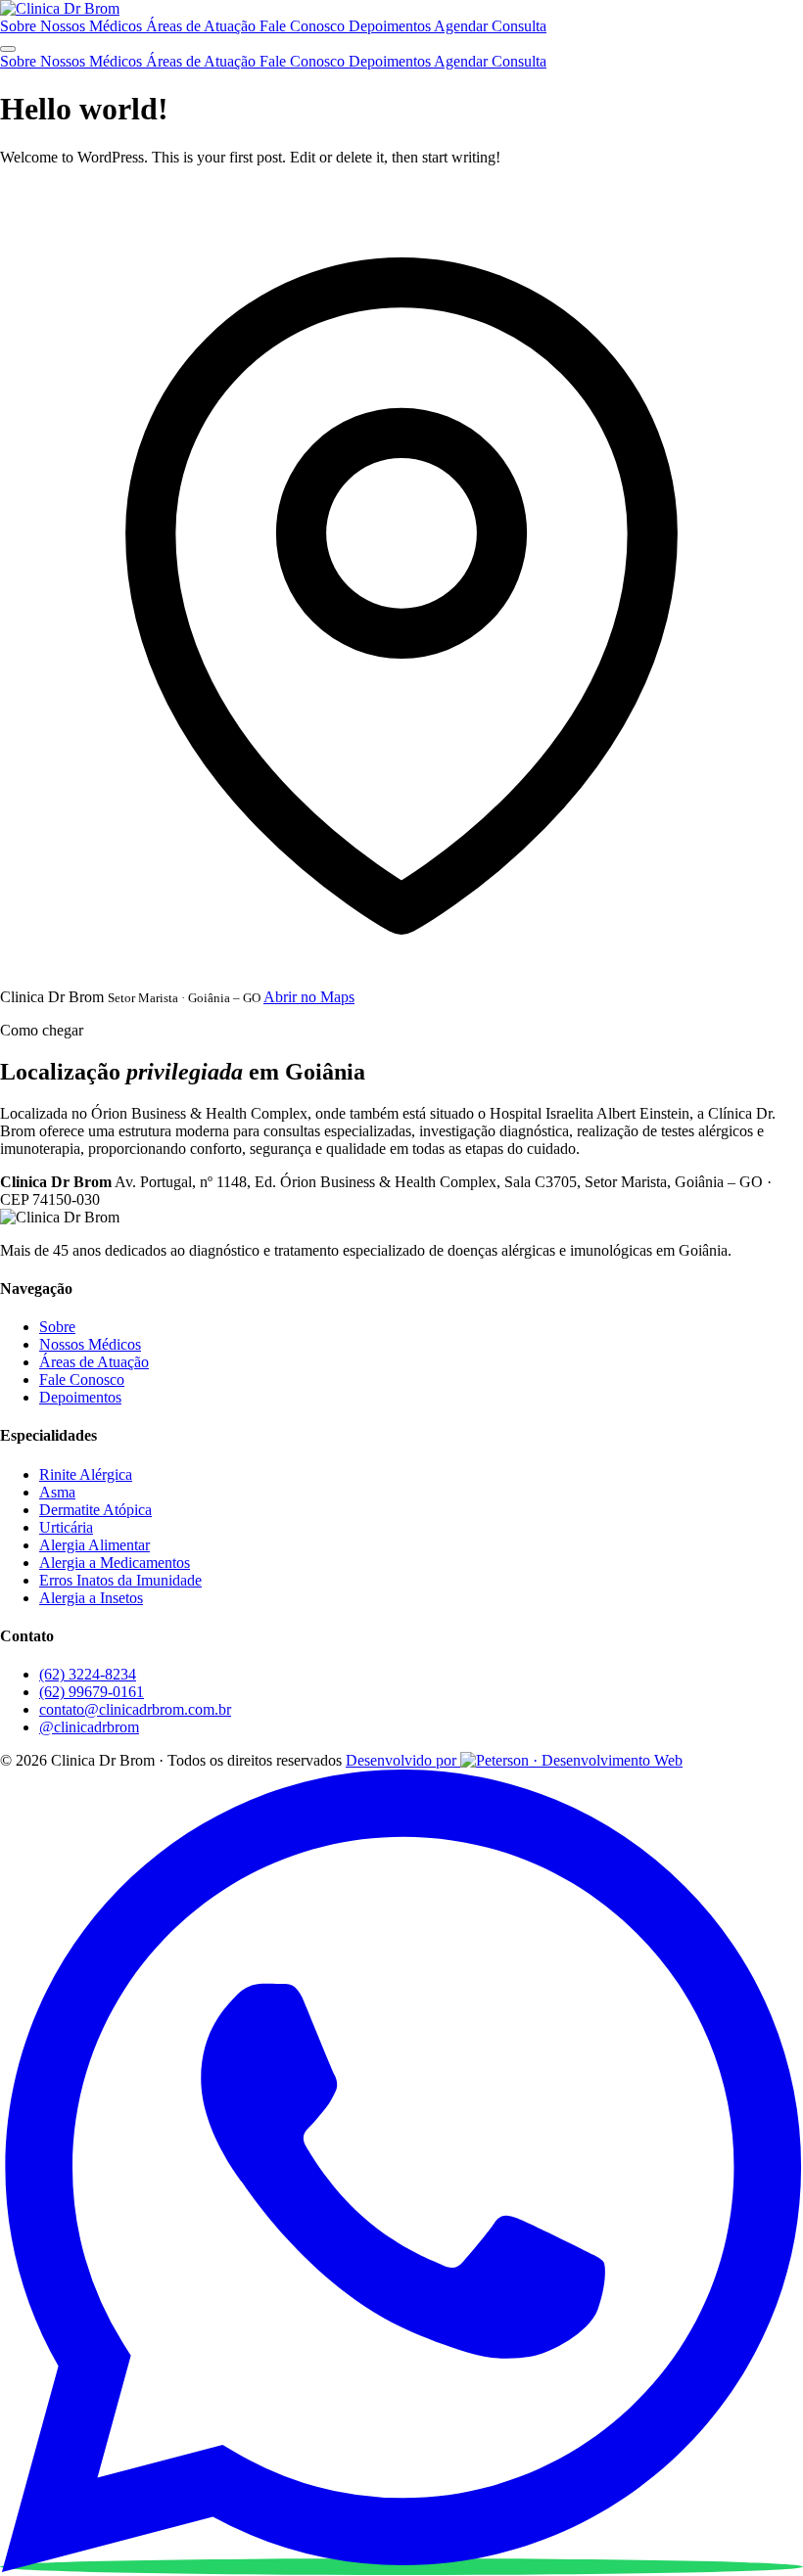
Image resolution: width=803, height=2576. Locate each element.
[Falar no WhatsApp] (401, 2567)
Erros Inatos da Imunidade (120, 1580)
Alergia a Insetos (91, 1598)
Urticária (66, 1527)
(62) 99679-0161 (92, 1692)
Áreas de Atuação (203, 26)
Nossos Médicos (93, 26)
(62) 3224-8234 (88, 1674)
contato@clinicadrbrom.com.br (135, 1709)
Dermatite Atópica (95, 1510)
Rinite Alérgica (86, 1474)
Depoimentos (391, 26)
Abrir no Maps (309, 997)
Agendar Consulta (490, 26)
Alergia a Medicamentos (115, 1563)
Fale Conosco (304, 26)
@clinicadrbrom (89, 1727)
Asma (57, 1492)
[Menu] (8, 49)
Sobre (20, 26)
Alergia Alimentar (94, 1545)
